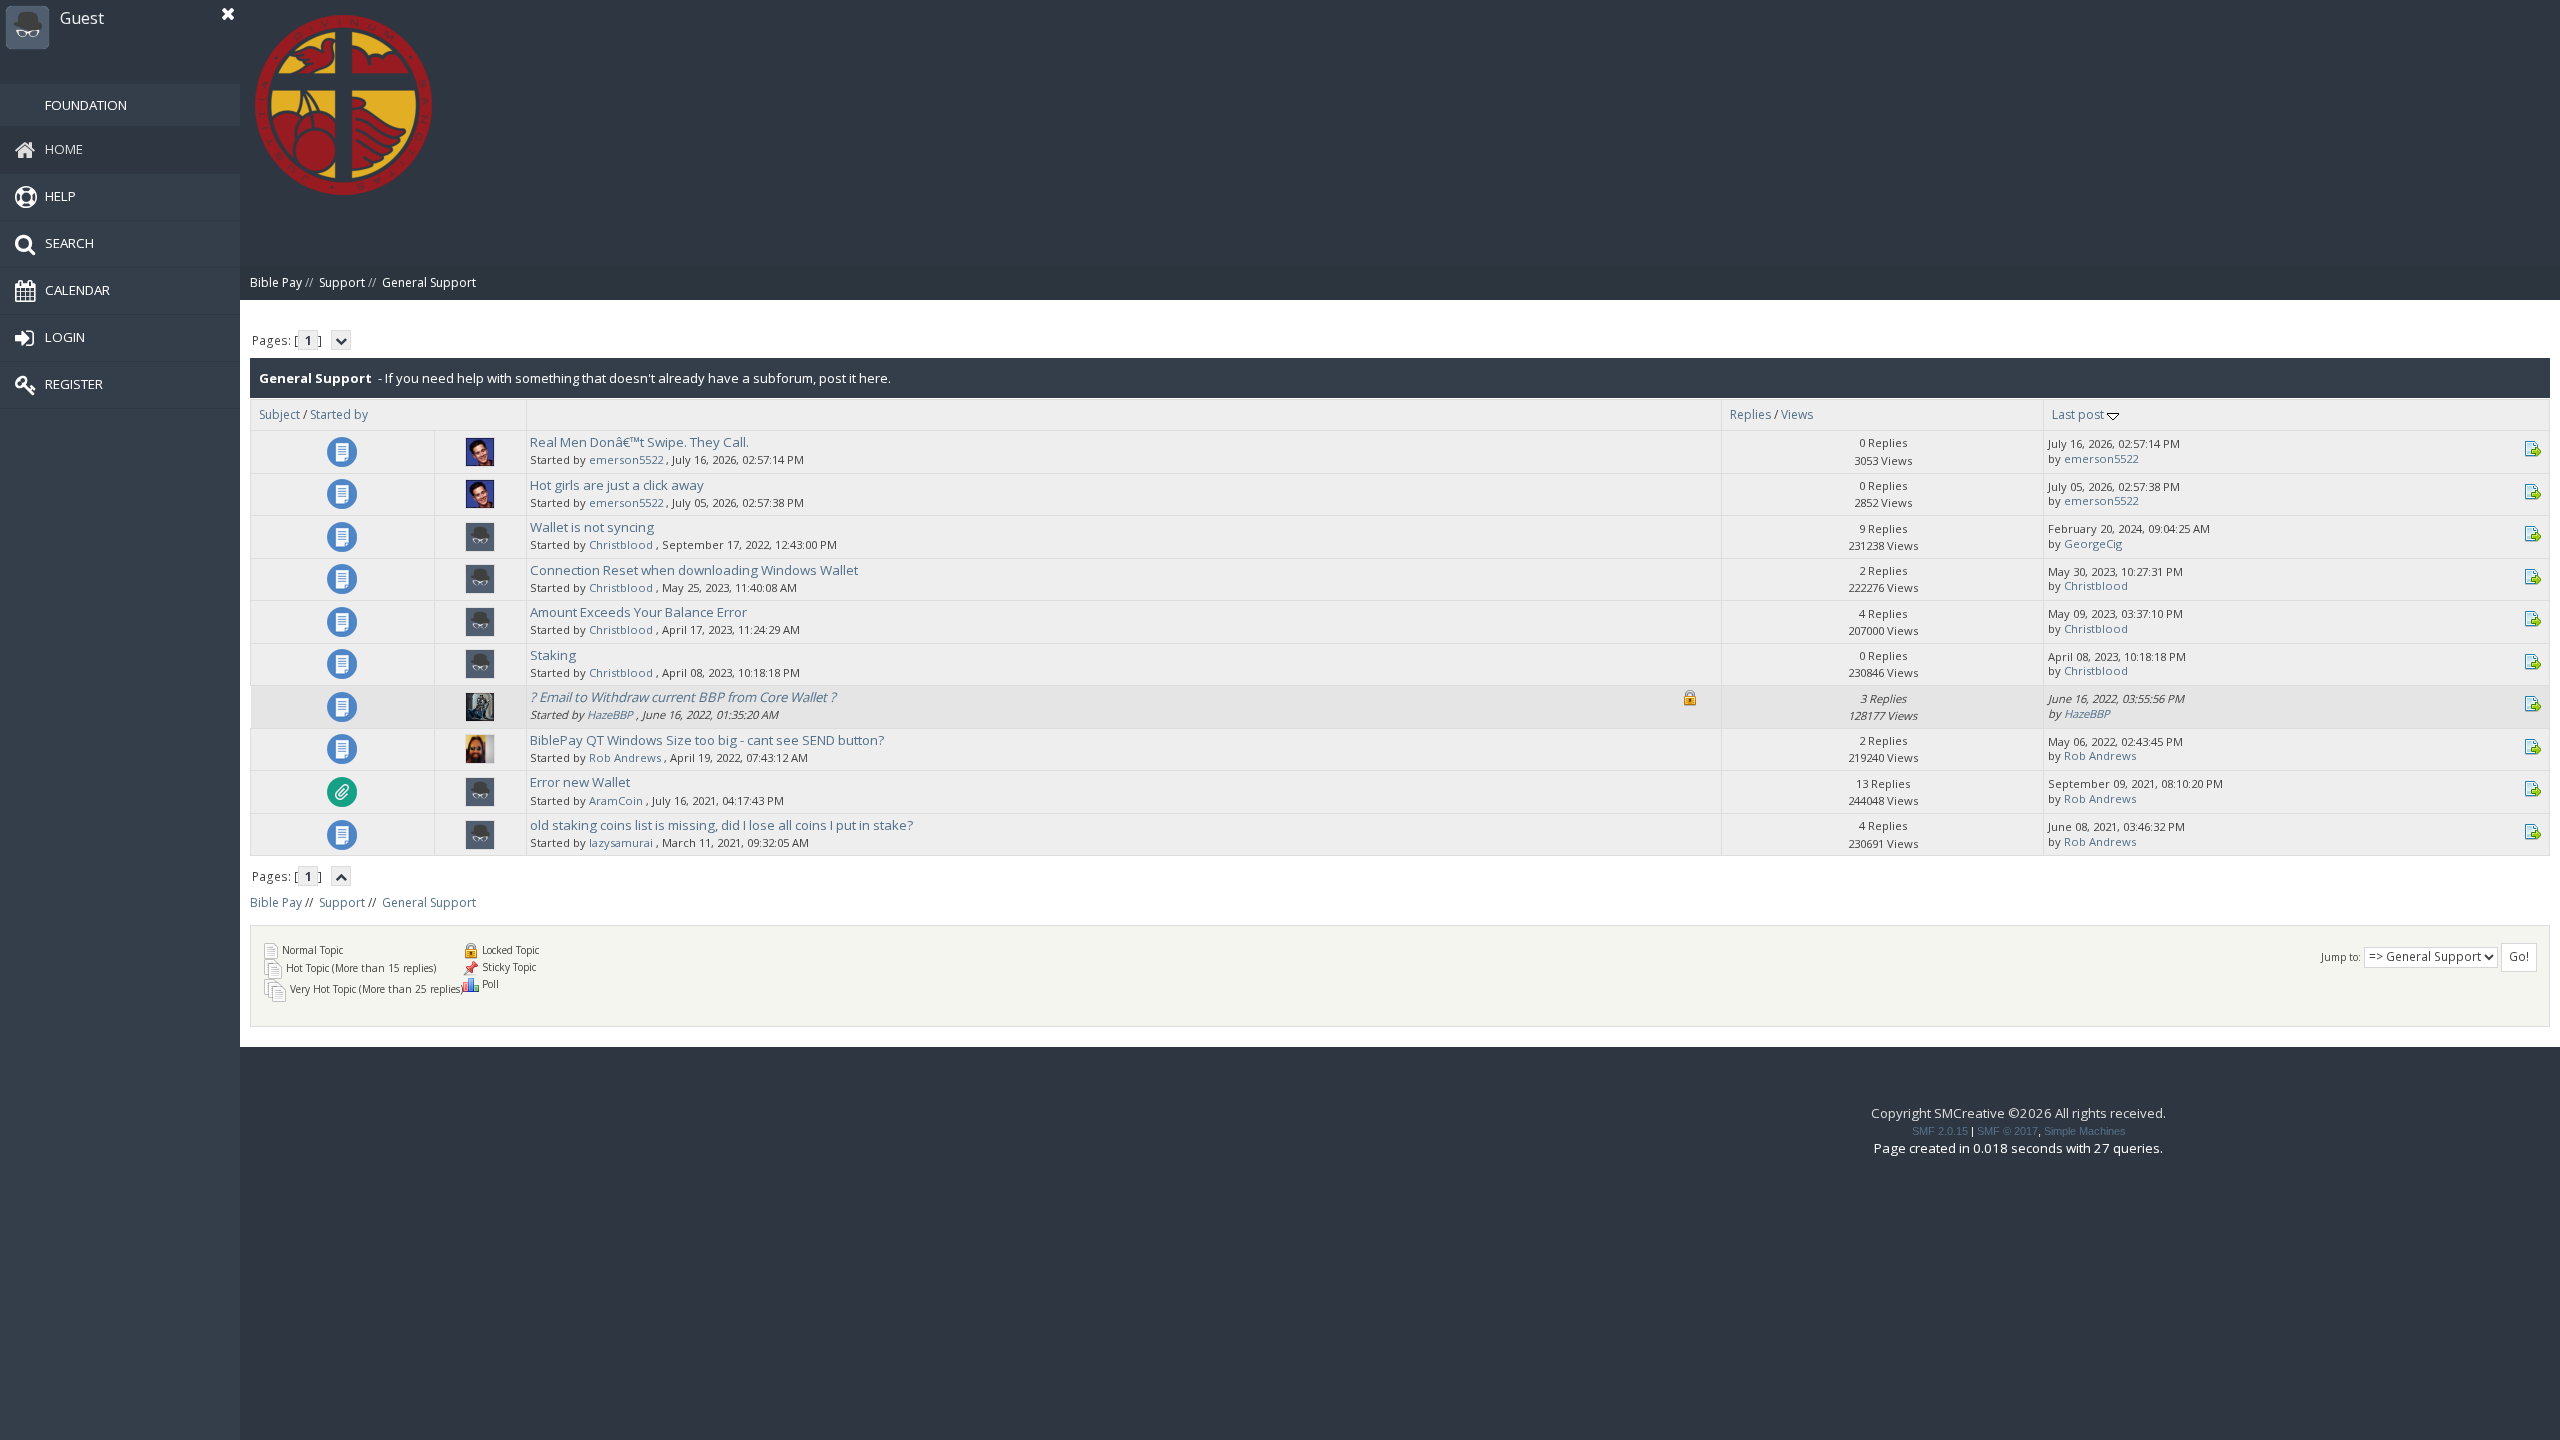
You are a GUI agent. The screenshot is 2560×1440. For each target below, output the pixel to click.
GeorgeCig (2093, 543)
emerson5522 (626, 459)
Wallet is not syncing (592, 527)
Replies (1750, 414)
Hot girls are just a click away (617, 485)
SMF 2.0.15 (1940, 1131)
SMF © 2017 (2007, 1131)
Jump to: (2341, 957)
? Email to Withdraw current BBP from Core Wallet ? (683, 697)
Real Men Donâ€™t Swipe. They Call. (639, 442)
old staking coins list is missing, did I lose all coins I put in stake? (721, 825)
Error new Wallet (580, 782)
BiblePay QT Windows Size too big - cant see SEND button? (707, 740)
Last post (2079, 414)
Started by (339, 414)
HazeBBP (610, 714)
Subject (279, 414)
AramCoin (616, 800)
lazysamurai (621, 842)
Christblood (621, 544)
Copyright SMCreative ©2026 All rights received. (2018, 1113)
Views (1797, 414)
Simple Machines (2085, 1131)
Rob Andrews (625, 757)
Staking (553, 655)
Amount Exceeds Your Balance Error (638, 612)
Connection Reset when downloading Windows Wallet (694, 570)
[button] (228, 14)
